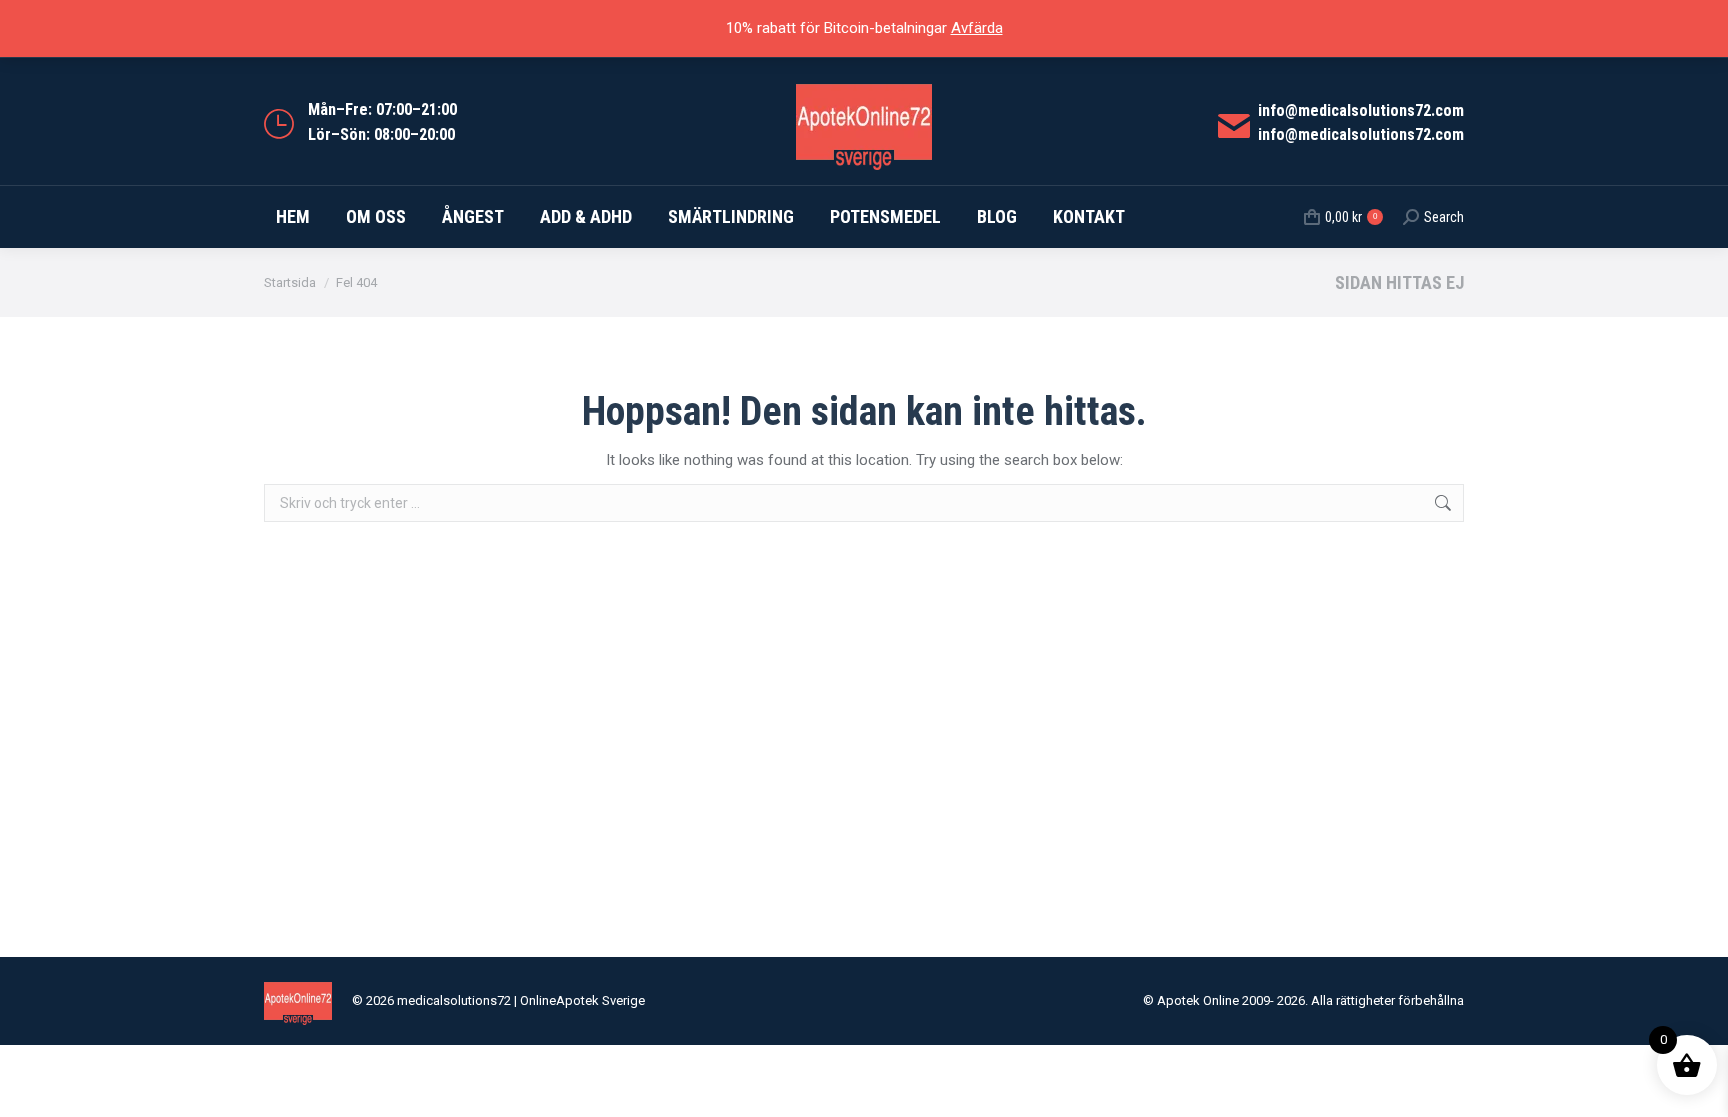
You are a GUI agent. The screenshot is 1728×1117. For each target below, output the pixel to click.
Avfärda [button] (977, 28)
